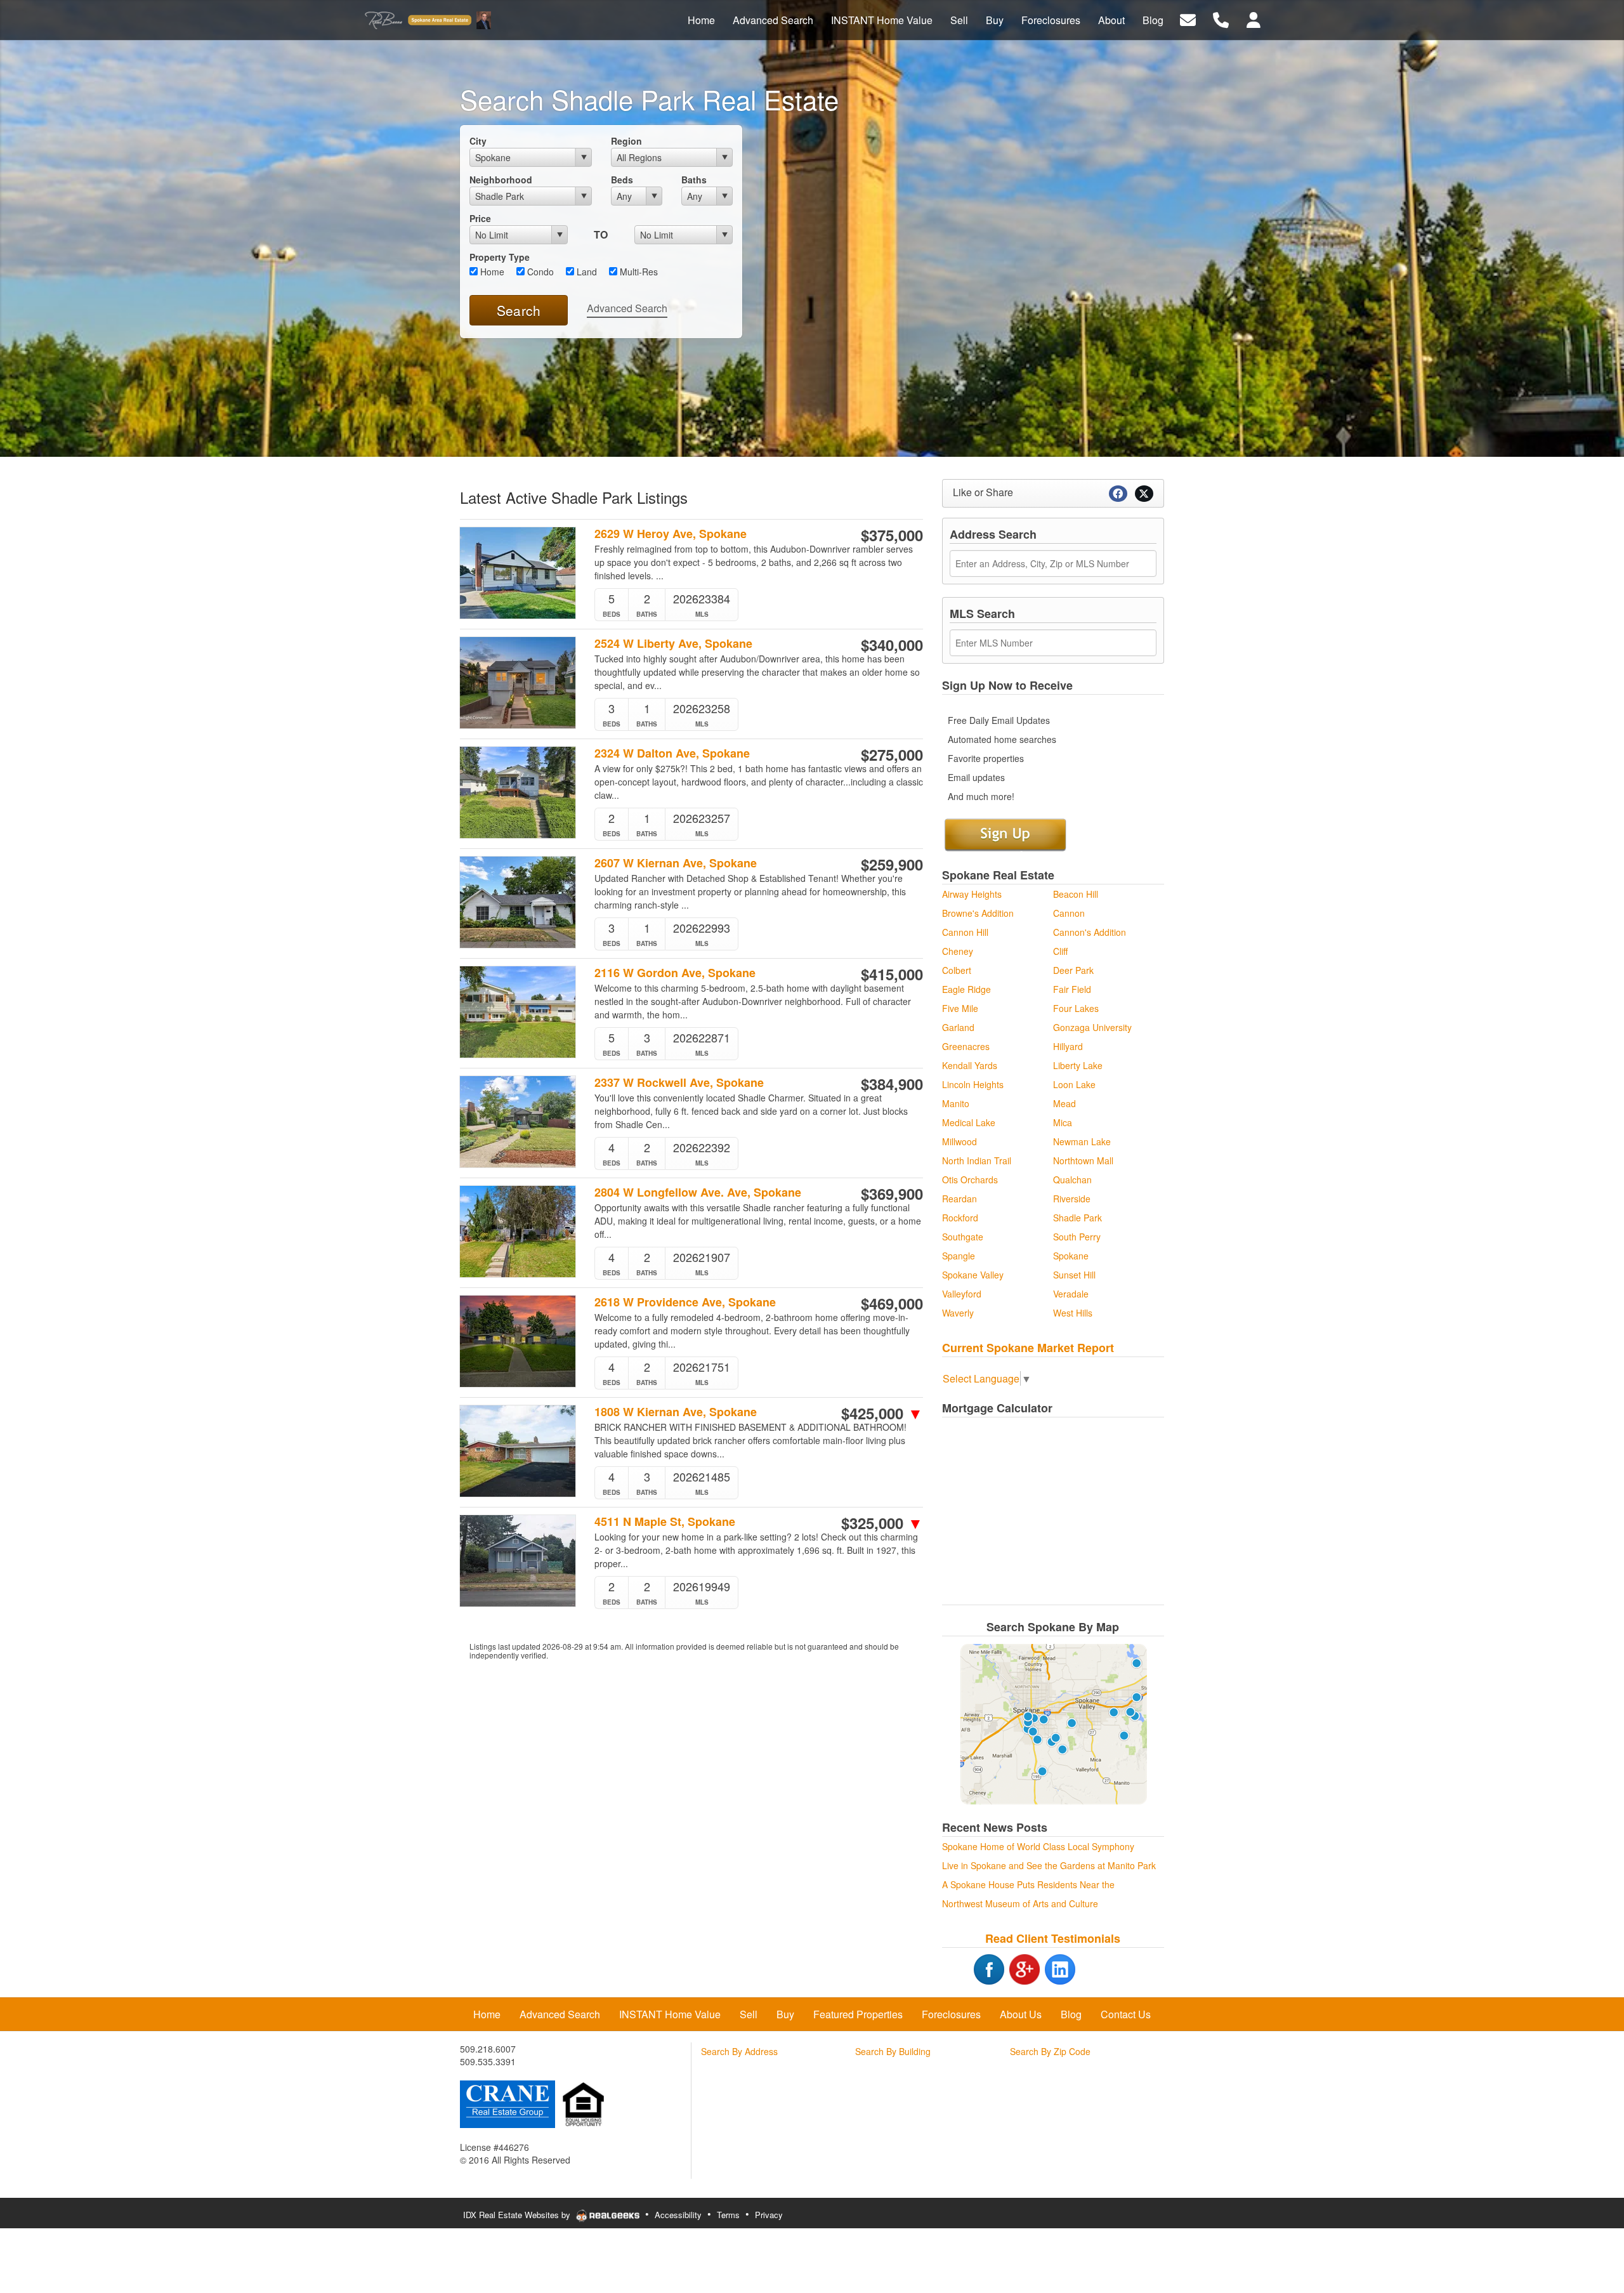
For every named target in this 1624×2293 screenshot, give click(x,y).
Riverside (1072, 1199)
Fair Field (1072, 989)
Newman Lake (1082, 1141)
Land (586, 272)
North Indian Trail (977, 1160)
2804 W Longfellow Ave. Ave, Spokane (698, 1192)
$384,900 (892, 1084)
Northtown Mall (1083, 1160)
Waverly (958, 1313)
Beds (622, 180)
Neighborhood (501, 180)
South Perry (1077, 1237)
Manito (956, 1103)
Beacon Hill (1076, 894)
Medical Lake (969, 1122)
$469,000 (892, 1303)
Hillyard (1068, 1046)
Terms (728, 2215)
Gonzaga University (1092, 1027)
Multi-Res (638, 272)
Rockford (960, 1218)
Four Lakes (1076, 1008)
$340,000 (892, 645)
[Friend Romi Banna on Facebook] (973, 1968)
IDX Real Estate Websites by (518, 2215)
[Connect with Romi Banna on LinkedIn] (1060, 1968)
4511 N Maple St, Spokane (665, 1522)
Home (491, 272)
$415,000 (892, 974)
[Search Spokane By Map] (1053, 1724)
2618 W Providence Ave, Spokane (685, 1302)
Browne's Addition (978, 913)
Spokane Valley (973, 1275)
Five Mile (960, 1008)
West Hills (1073, 1313)
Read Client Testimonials (1053, 1938)
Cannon (1069, 913)
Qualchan (1072, 1179)
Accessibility (678, 2215)
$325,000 (882, 1523)
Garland (958, 1027)
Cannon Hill (965, 932)
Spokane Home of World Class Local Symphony (1038, 1846)
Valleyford (962, 1294)
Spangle (959, 1256)
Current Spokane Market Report (1028, 1348)
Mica (1063, 1122)
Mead (1064, 1103)
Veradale (1071, 1294)
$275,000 (892, 754)
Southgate (963, 1237)
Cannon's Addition (1090, 932)
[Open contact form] (1188, 19)
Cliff (1060, 951)
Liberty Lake (1078, 1065)
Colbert (957, 970)
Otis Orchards (970, 1179)
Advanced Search (627, 308)
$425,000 (882, 1413)
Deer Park (1073, 970)
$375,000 (892, 535)
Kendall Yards (970, 1065)
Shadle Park (1077, 1218)
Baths (694, 180)
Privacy (769, 2215)
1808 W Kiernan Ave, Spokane (676, 1412)
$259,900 (892, 864)
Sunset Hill (1074, 1275)
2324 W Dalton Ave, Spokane (672, 753)
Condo (539, 272)
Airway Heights (972, 894)
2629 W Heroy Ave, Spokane (671, 534)
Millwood (959, 1141)
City (478, 141)
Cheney (958, 951)
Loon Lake (1074, 1084)
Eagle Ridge (966, 989)
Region (626, 141)
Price (480, 218)
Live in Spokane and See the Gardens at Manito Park (1049, 1865)
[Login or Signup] (1254, 19)
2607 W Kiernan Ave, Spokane (676, 863)
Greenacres (966, 1046)
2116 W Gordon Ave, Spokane (675, 973)
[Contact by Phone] (1221, 19)
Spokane (1071, 1256)
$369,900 (892, 1193)
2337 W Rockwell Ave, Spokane (679, 1083)
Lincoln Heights (973, 1084)
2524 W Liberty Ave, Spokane (673, 644)
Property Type (500, 257)
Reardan (959, 1199)
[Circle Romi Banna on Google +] (1025, 1968)
